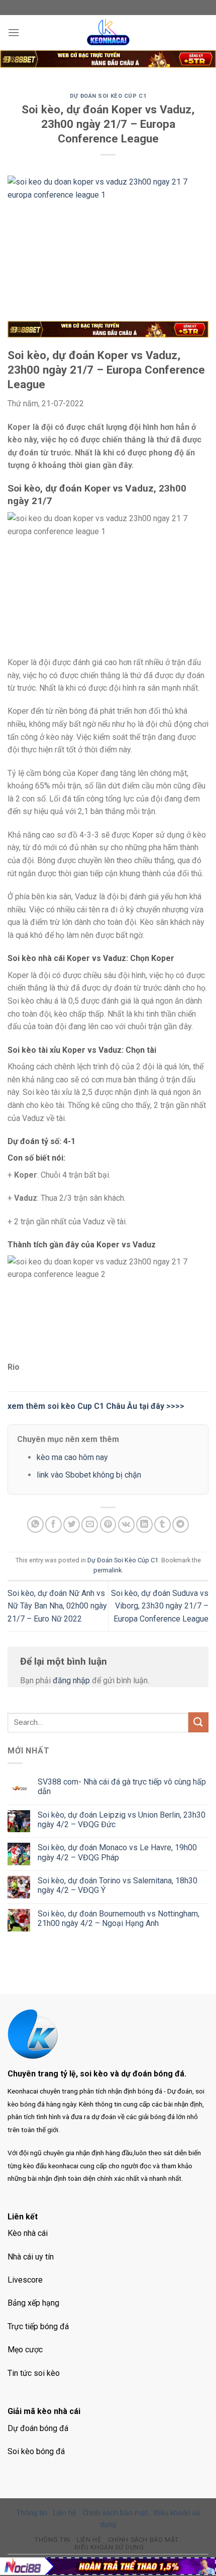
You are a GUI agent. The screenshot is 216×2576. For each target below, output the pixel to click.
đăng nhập (71, 1680)
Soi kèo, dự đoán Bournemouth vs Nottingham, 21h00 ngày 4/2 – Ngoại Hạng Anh (119, 1918)
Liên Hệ (89, 2540)
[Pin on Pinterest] (108, 1524)
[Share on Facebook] (53, 1524)
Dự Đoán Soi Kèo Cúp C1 (108, 96)
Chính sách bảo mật (115, 2513)
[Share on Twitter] (72, 1524)
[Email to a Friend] (90, 1524)
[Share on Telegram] (181, 1524)
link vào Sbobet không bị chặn (89, 1475)
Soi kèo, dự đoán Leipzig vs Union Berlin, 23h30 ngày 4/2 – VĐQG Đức (122, 1820)
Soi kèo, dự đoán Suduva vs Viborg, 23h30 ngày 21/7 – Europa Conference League (160, 1606)
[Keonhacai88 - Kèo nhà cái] (108, 33)
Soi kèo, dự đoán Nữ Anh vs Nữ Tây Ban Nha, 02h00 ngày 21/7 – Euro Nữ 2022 (57, 1606)
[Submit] (198, 1722)
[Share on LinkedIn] (144, 1524)
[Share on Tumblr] (163, 1524)
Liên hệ (65, 2513)
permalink (107, 1570)
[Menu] (14, 32)
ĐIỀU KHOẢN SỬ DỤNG (109, 2547)
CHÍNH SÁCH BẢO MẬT (143, 2540)
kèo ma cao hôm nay (72, 1457)
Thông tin (32, 2513)
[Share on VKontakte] (126, 1524)
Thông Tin (52, 2540)
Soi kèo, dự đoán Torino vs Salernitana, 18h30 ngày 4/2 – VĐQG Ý (118, 1885)
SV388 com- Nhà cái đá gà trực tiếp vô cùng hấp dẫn (122, 1787)
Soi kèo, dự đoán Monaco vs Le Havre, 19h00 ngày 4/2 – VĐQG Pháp (117, 1852)
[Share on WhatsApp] (35, 1524)
